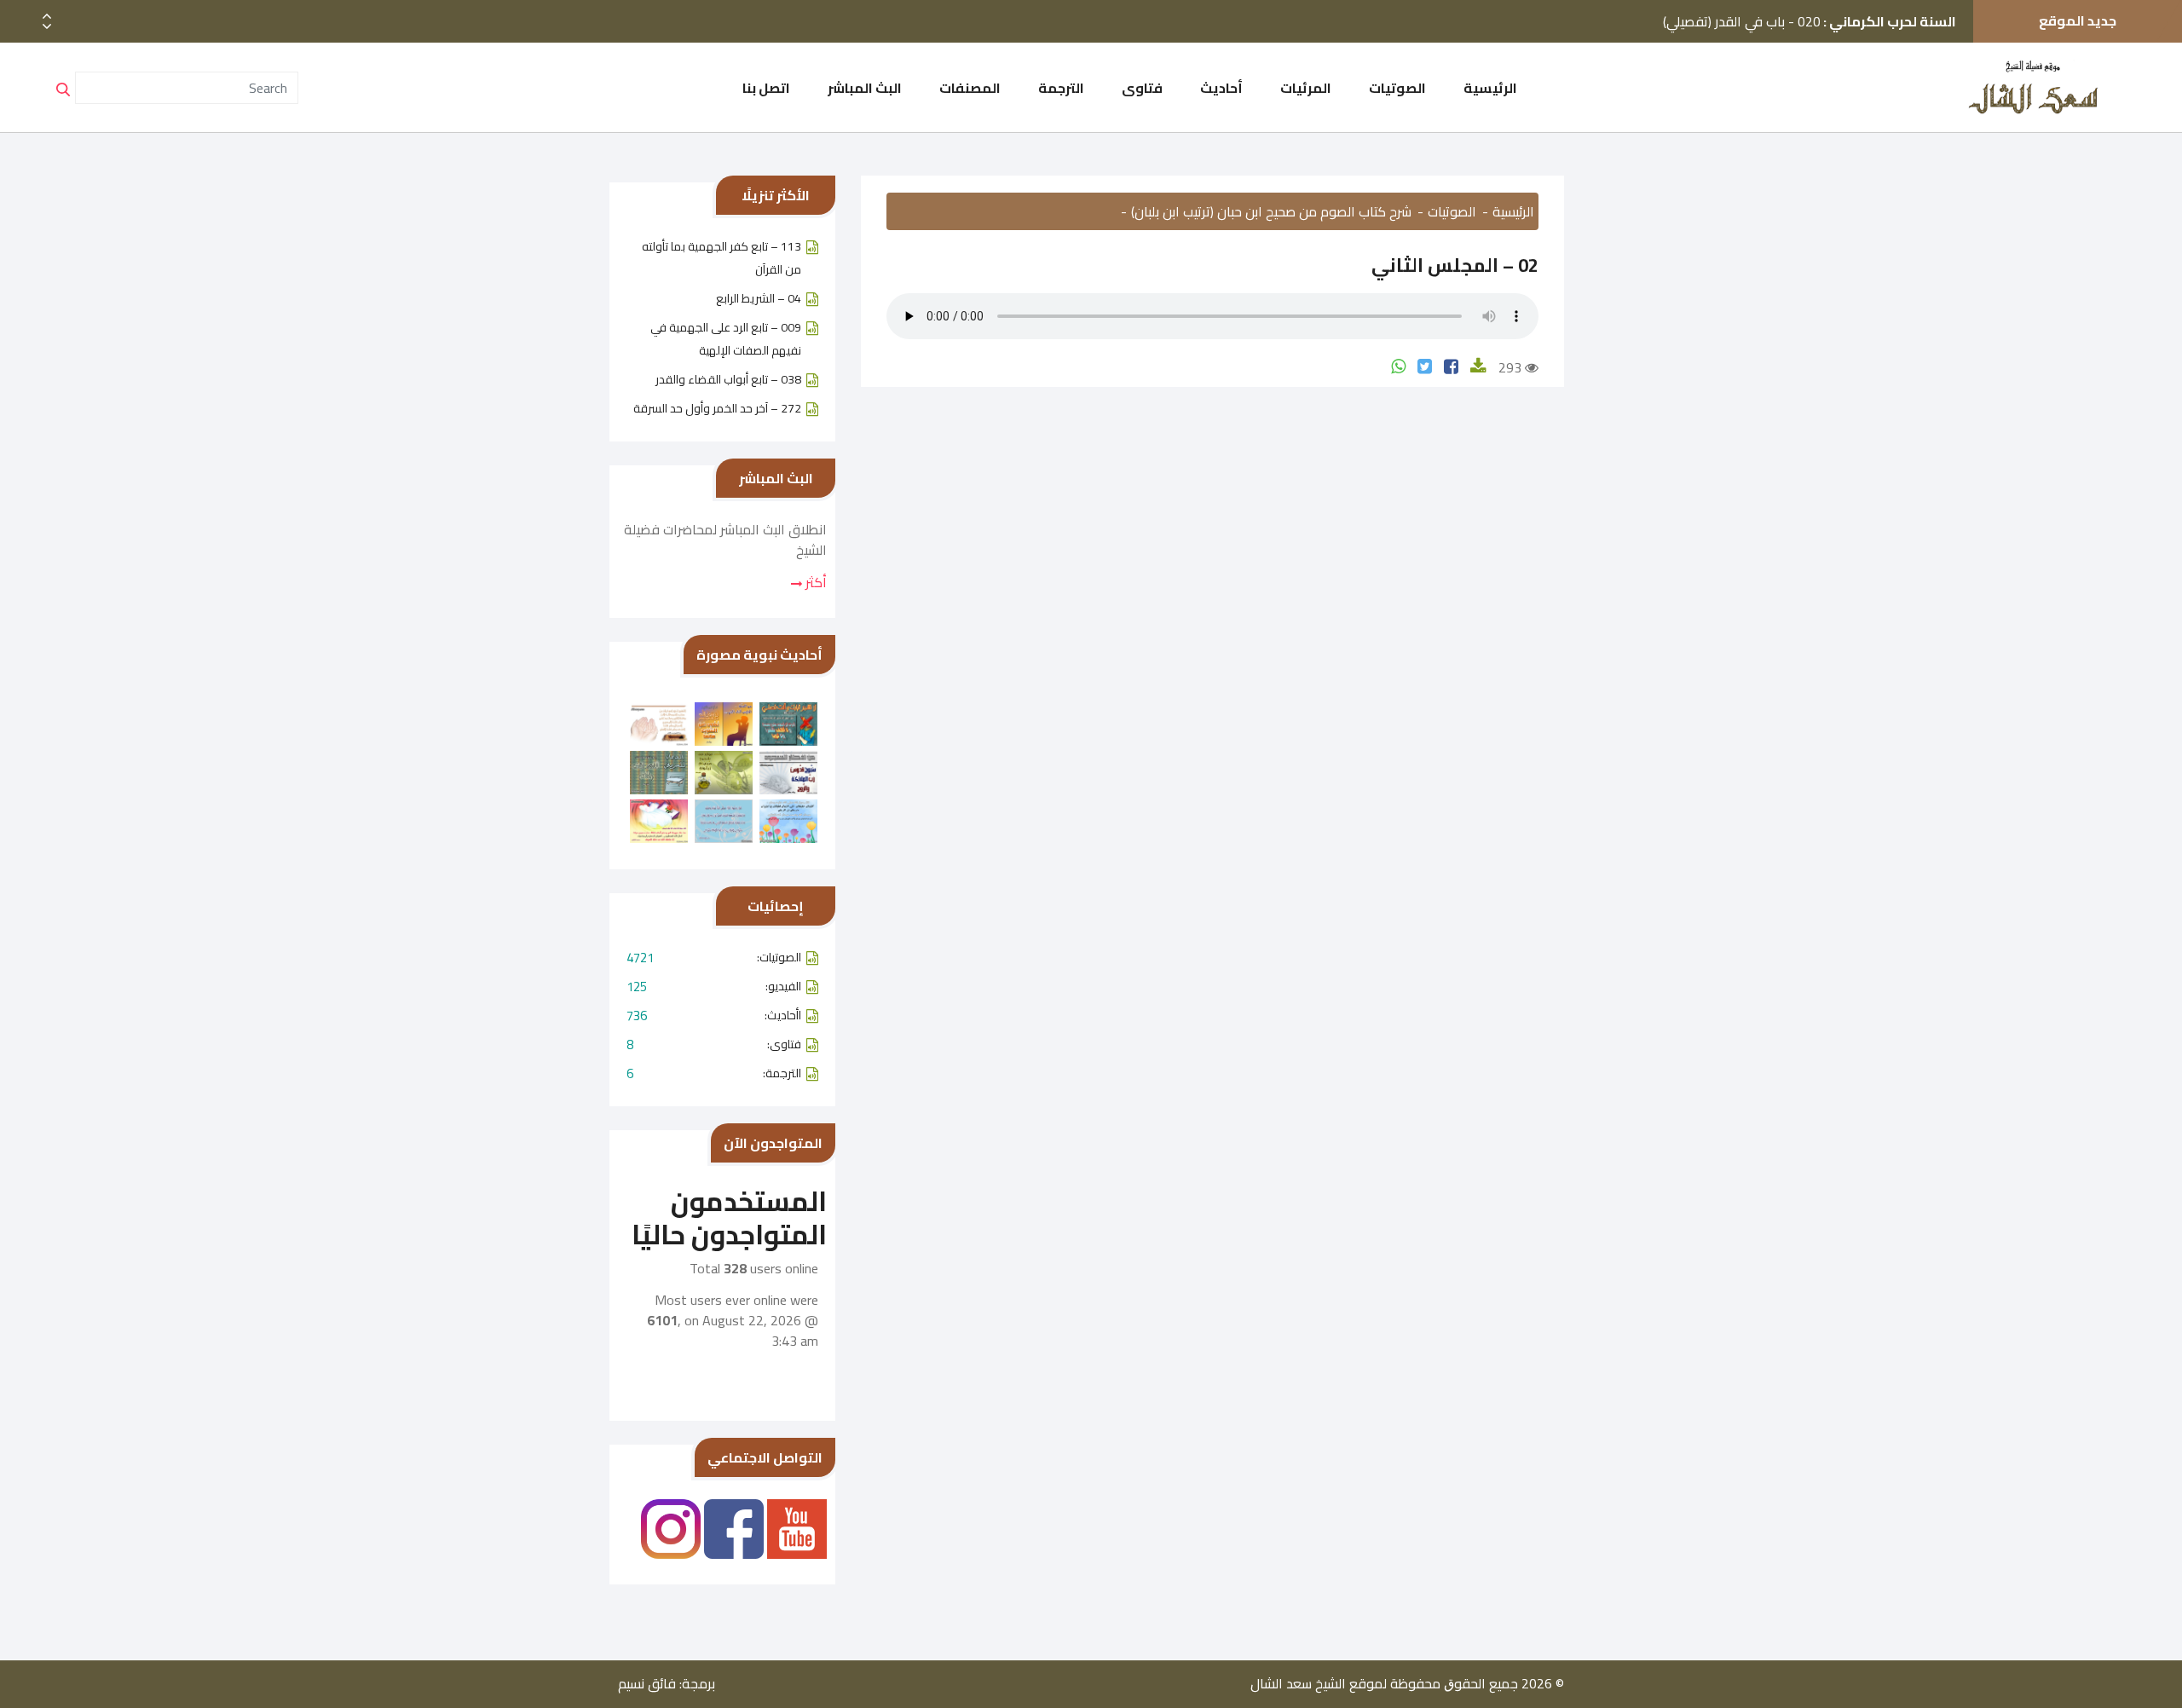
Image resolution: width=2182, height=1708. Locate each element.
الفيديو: (714, 987)
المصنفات (970, 88)
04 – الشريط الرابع (759, 298)
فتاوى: (714, 1044)
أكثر (814, 582)
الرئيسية (1490, 88)
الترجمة (1061, 88)
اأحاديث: (714, 1016)
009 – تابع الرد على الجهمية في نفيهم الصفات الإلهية (726, 339)
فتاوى (1142, 88)
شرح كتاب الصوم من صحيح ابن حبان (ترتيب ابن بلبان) (1271, 211)
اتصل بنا (766, 88)
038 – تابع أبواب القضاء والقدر (728, 379)
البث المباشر (865, 88)
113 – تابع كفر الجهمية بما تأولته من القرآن (722, 258)
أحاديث (1221, 88)
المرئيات (1306, 88)
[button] (47, 27)
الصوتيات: (714, 958)
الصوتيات (1397, 88)
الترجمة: (714, 1073)
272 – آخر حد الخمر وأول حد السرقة (717, 408)
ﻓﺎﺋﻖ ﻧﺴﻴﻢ (647, 1683)
